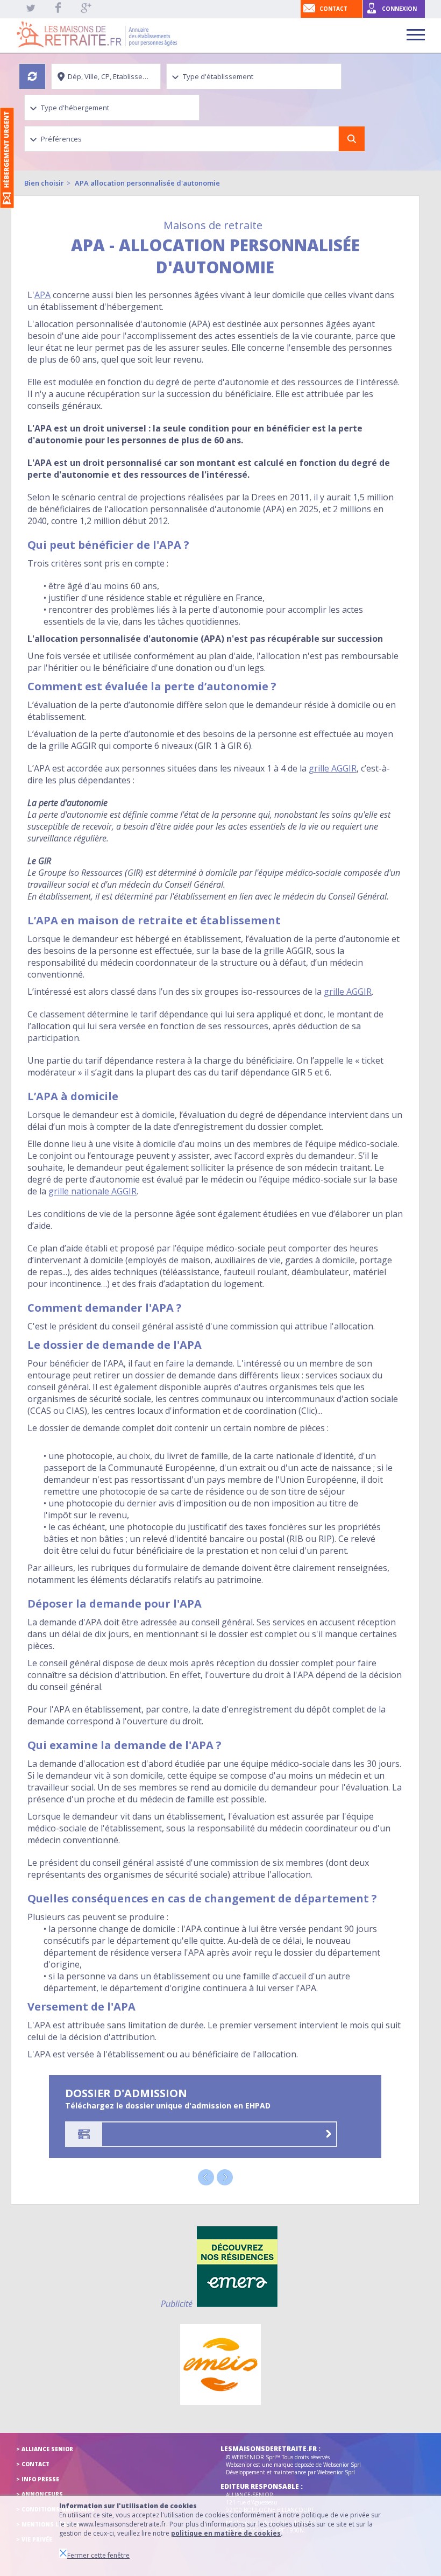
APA (42, 295)
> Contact (33, 2464)
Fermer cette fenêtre (98, 2555)
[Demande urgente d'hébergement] (7, 158)
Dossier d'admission (211, 2134)
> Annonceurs (40, 2494)
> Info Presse (38, 2479)
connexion (399, 9)
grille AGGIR (333, 768)
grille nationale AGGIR (93, 1191)
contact (333, 9)
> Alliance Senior (45, 2449)
